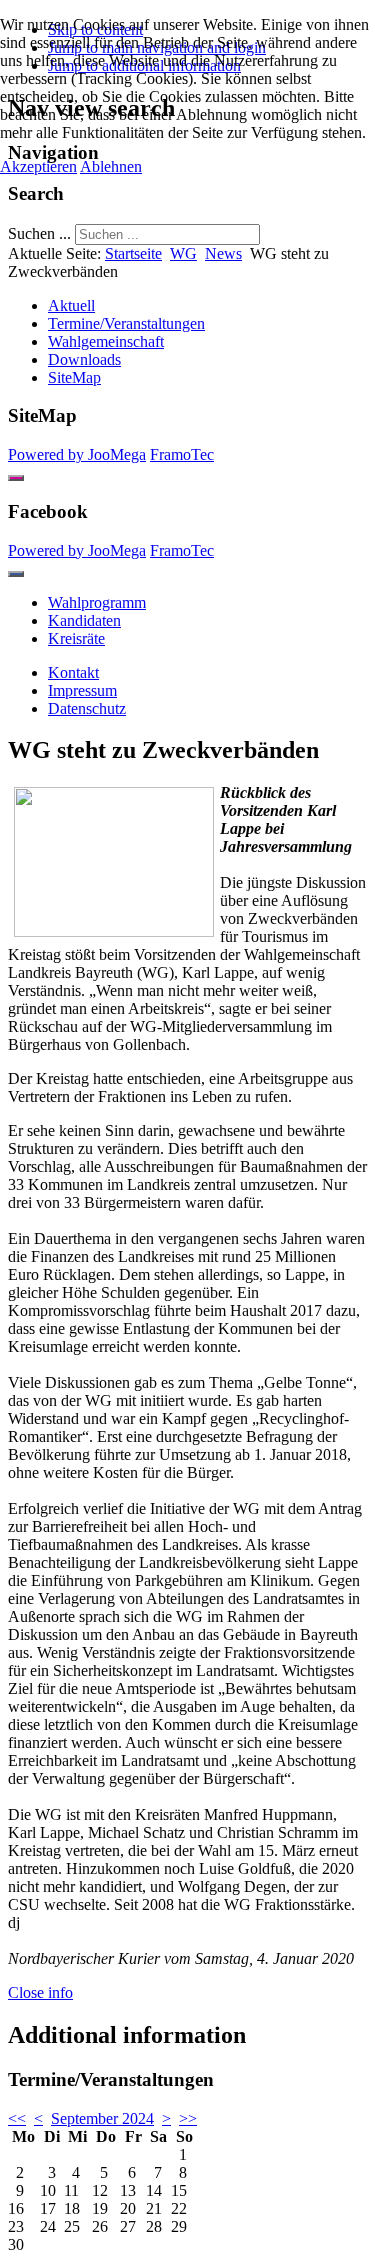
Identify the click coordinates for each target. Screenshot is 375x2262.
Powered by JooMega (77, 454)
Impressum (82, 690)
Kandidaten (84, 620)
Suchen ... (39, 233)
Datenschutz (87, 708)
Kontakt (73, 672)
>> (188, 2118)
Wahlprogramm (97, 602)
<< (17, 2118)
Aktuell (71, 305)
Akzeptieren (38, 166)
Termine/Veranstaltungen (126, 323)
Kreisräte (76, 638)
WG (183, 253)
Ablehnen (111, 166)
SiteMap (74, 377)
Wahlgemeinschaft (106, 341)
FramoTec (182, 454)
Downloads (84, 359)
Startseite (133, 253)
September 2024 (102, 2118)
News (223, 253)
